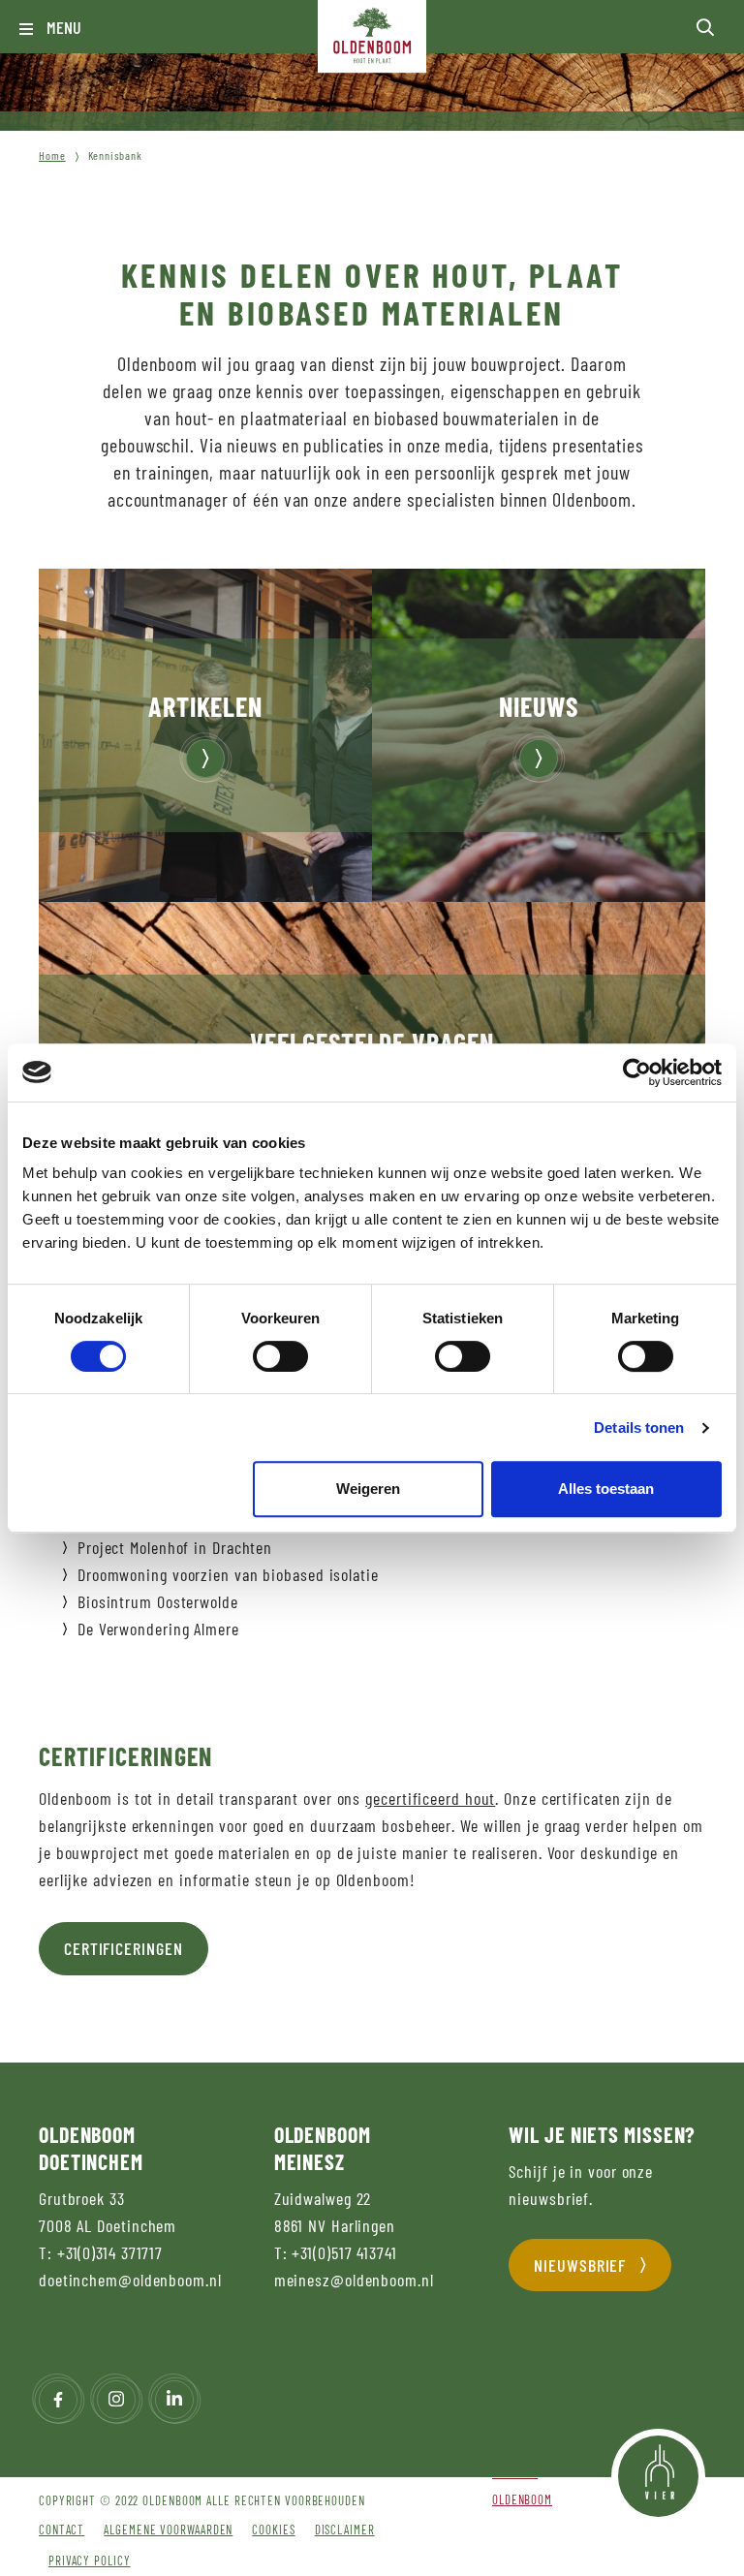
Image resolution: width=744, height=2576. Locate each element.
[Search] (705, 27)
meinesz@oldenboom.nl (354, 2280)
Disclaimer (345, 2529)
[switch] (280, 1356)
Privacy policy (90, 2560)
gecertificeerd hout (430, 1798)
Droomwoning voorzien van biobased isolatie (228, 1574)
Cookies (273, 2529)
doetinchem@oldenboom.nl (130, 2280)
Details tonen (639, 1428)
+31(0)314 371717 (110, 2252)
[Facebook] (58, 2400)
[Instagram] (116, 2400)
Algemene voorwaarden (168, 2529)
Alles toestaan (606, 1489)
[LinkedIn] (174, 2400)
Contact (62, 2529)
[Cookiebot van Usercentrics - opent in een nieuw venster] (637, 1072)
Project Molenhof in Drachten (175, 1547)
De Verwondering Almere (158, 1629)
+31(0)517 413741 (344, 2252)
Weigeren (368, 1489)
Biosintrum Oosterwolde (158, 1601)
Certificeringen (124, 1948)
